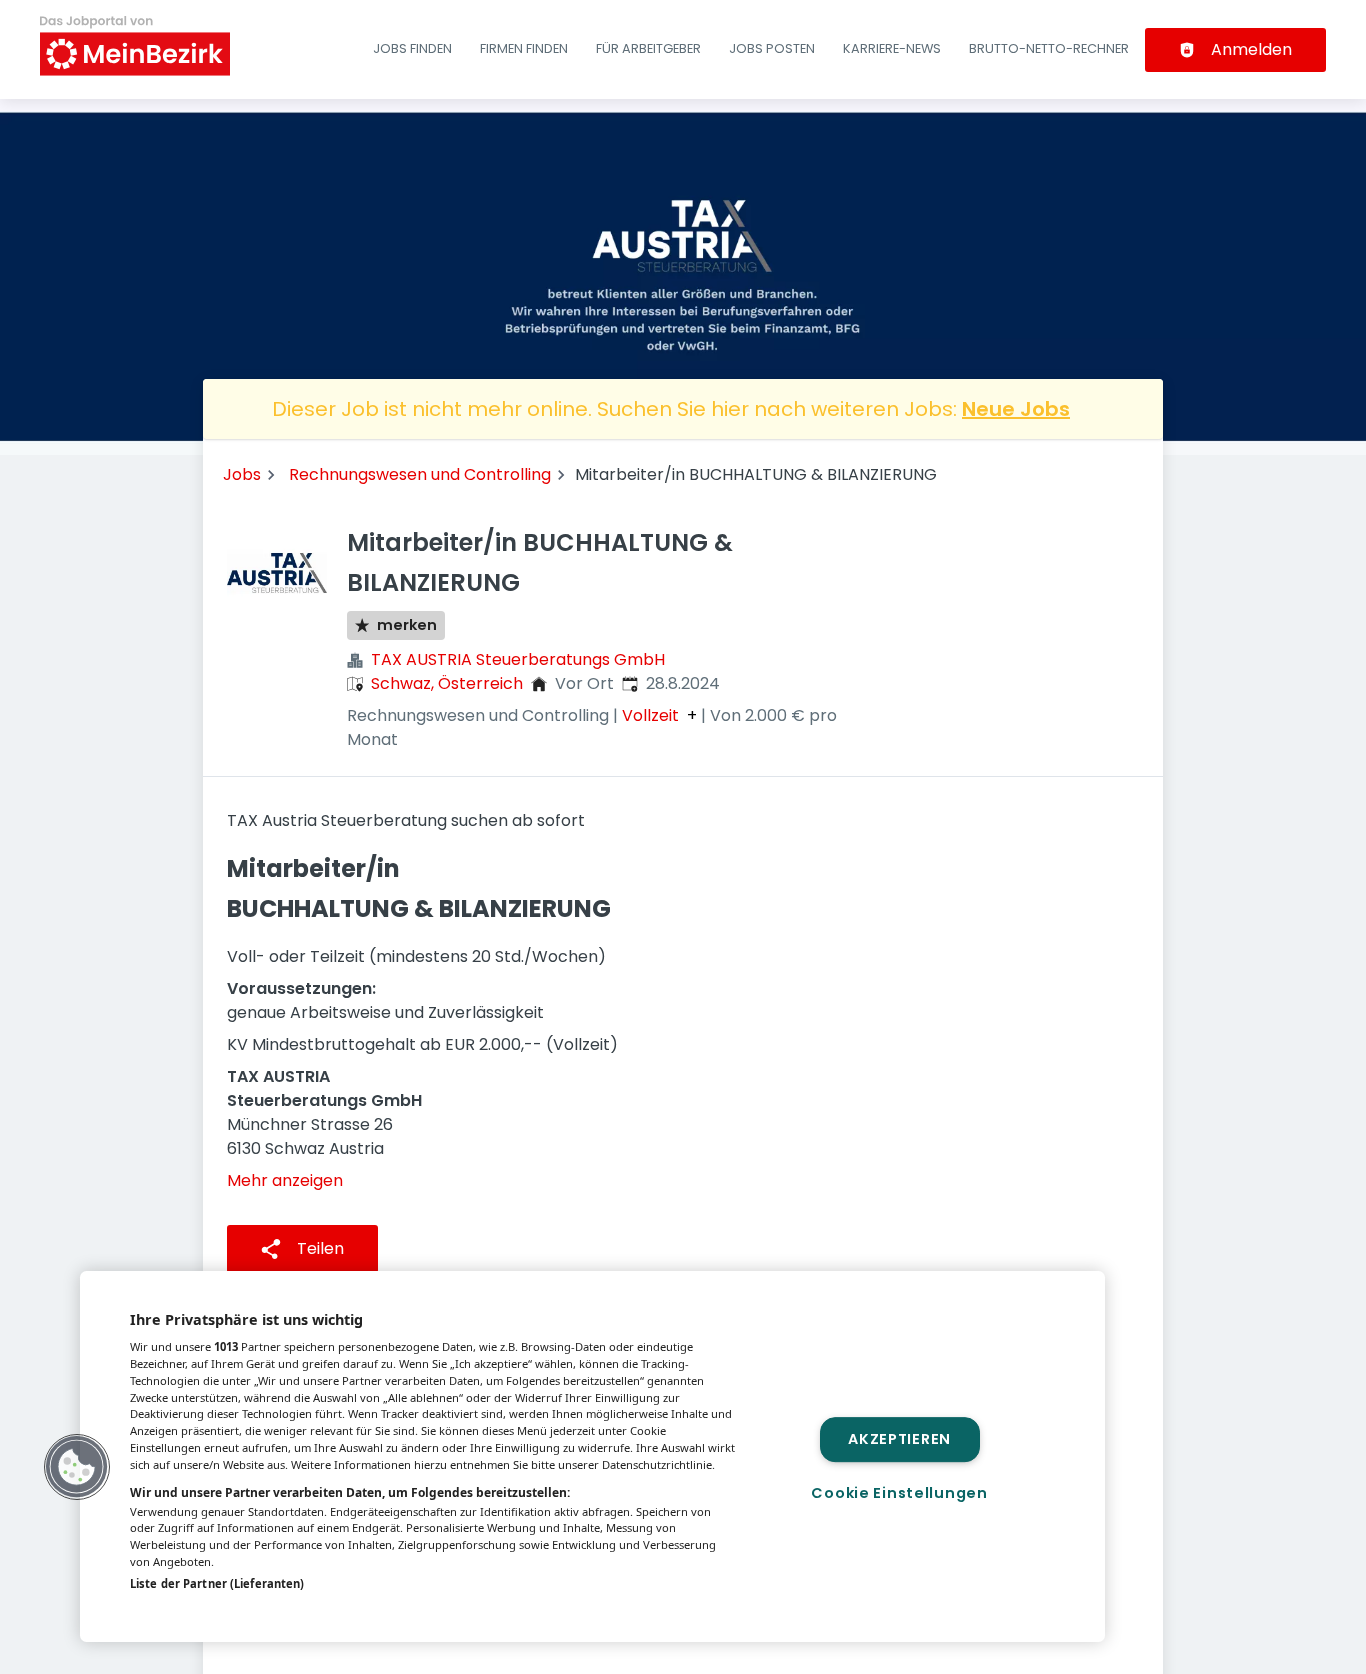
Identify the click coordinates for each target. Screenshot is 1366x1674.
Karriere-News (892, 48)
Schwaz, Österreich (447, 683)
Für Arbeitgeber (648, 48)
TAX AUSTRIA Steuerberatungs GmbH (518, 659)
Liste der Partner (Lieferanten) (217, 1583)
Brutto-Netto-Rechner (1049, 48)
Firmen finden (524, 48)
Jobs (242, 474)
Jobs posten (772, 48)
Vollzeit (650, 716)
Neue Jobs (1016, 409)
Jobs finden (412, 48)
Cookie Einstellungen (899, 1493)
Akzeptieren (899, 1439)
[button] (77, 1467)
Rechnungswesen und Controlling (420, 474)
